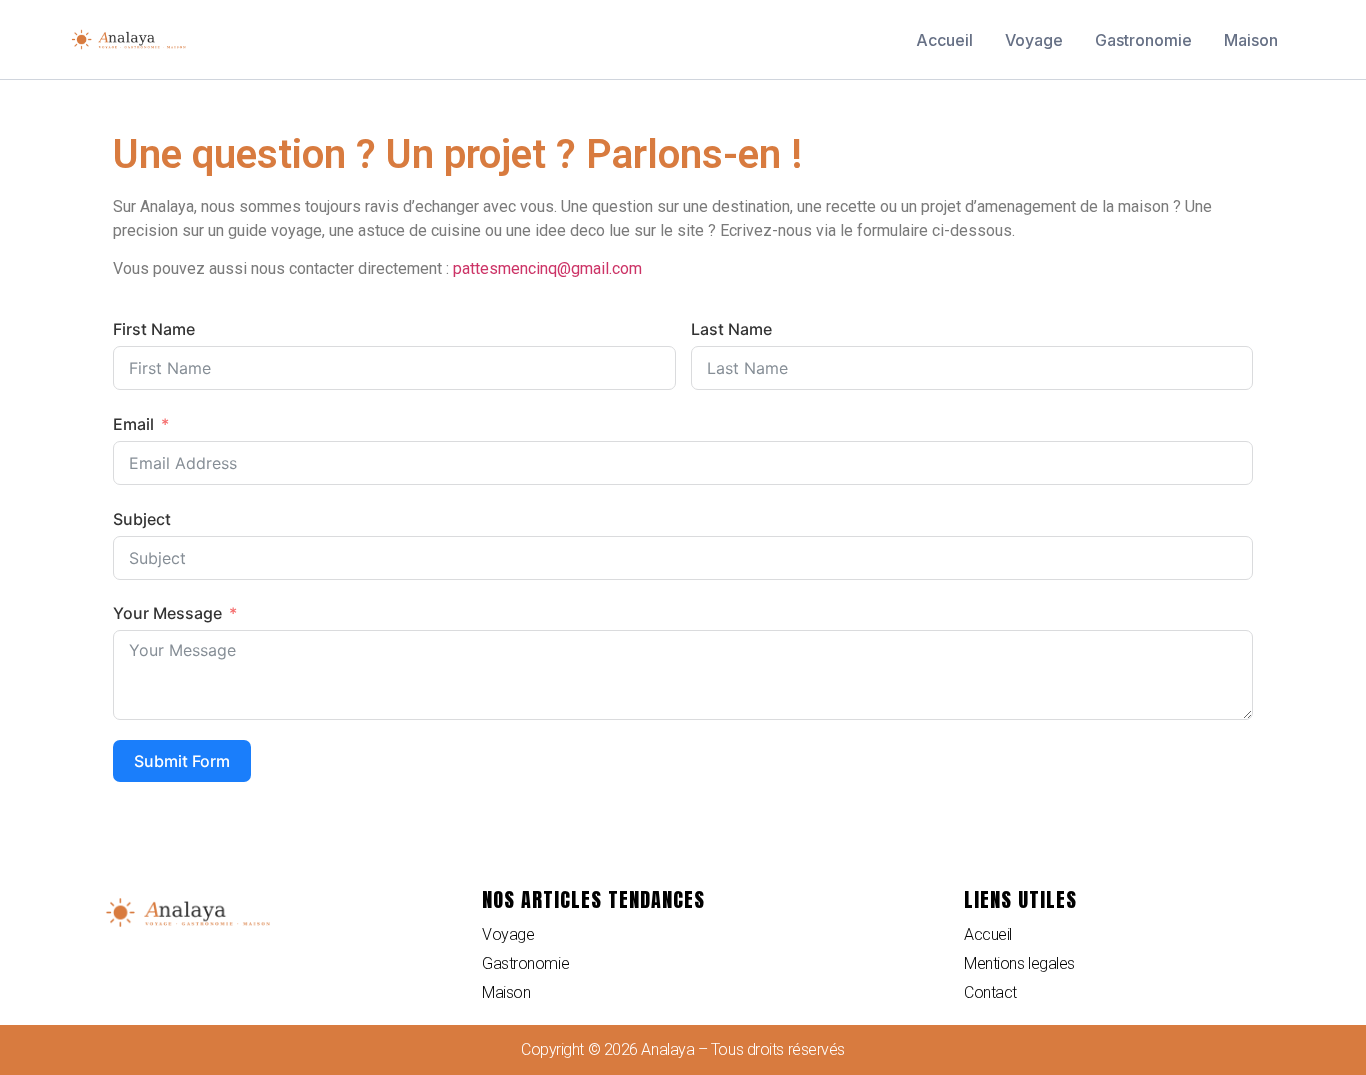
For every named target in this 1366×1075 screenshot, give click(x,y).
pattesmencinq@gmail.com (547, 268)
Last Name (731, 329)
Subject (142, 519)
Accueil (944, 40)
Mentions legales (1019, 963)
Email (133, 424)
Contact (990, 992)
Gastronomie (1143, 40)
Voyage (1034, 40)
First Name (154, 329)
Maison (1251, 40)
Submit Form (182, 761)
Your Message (167, 613)
